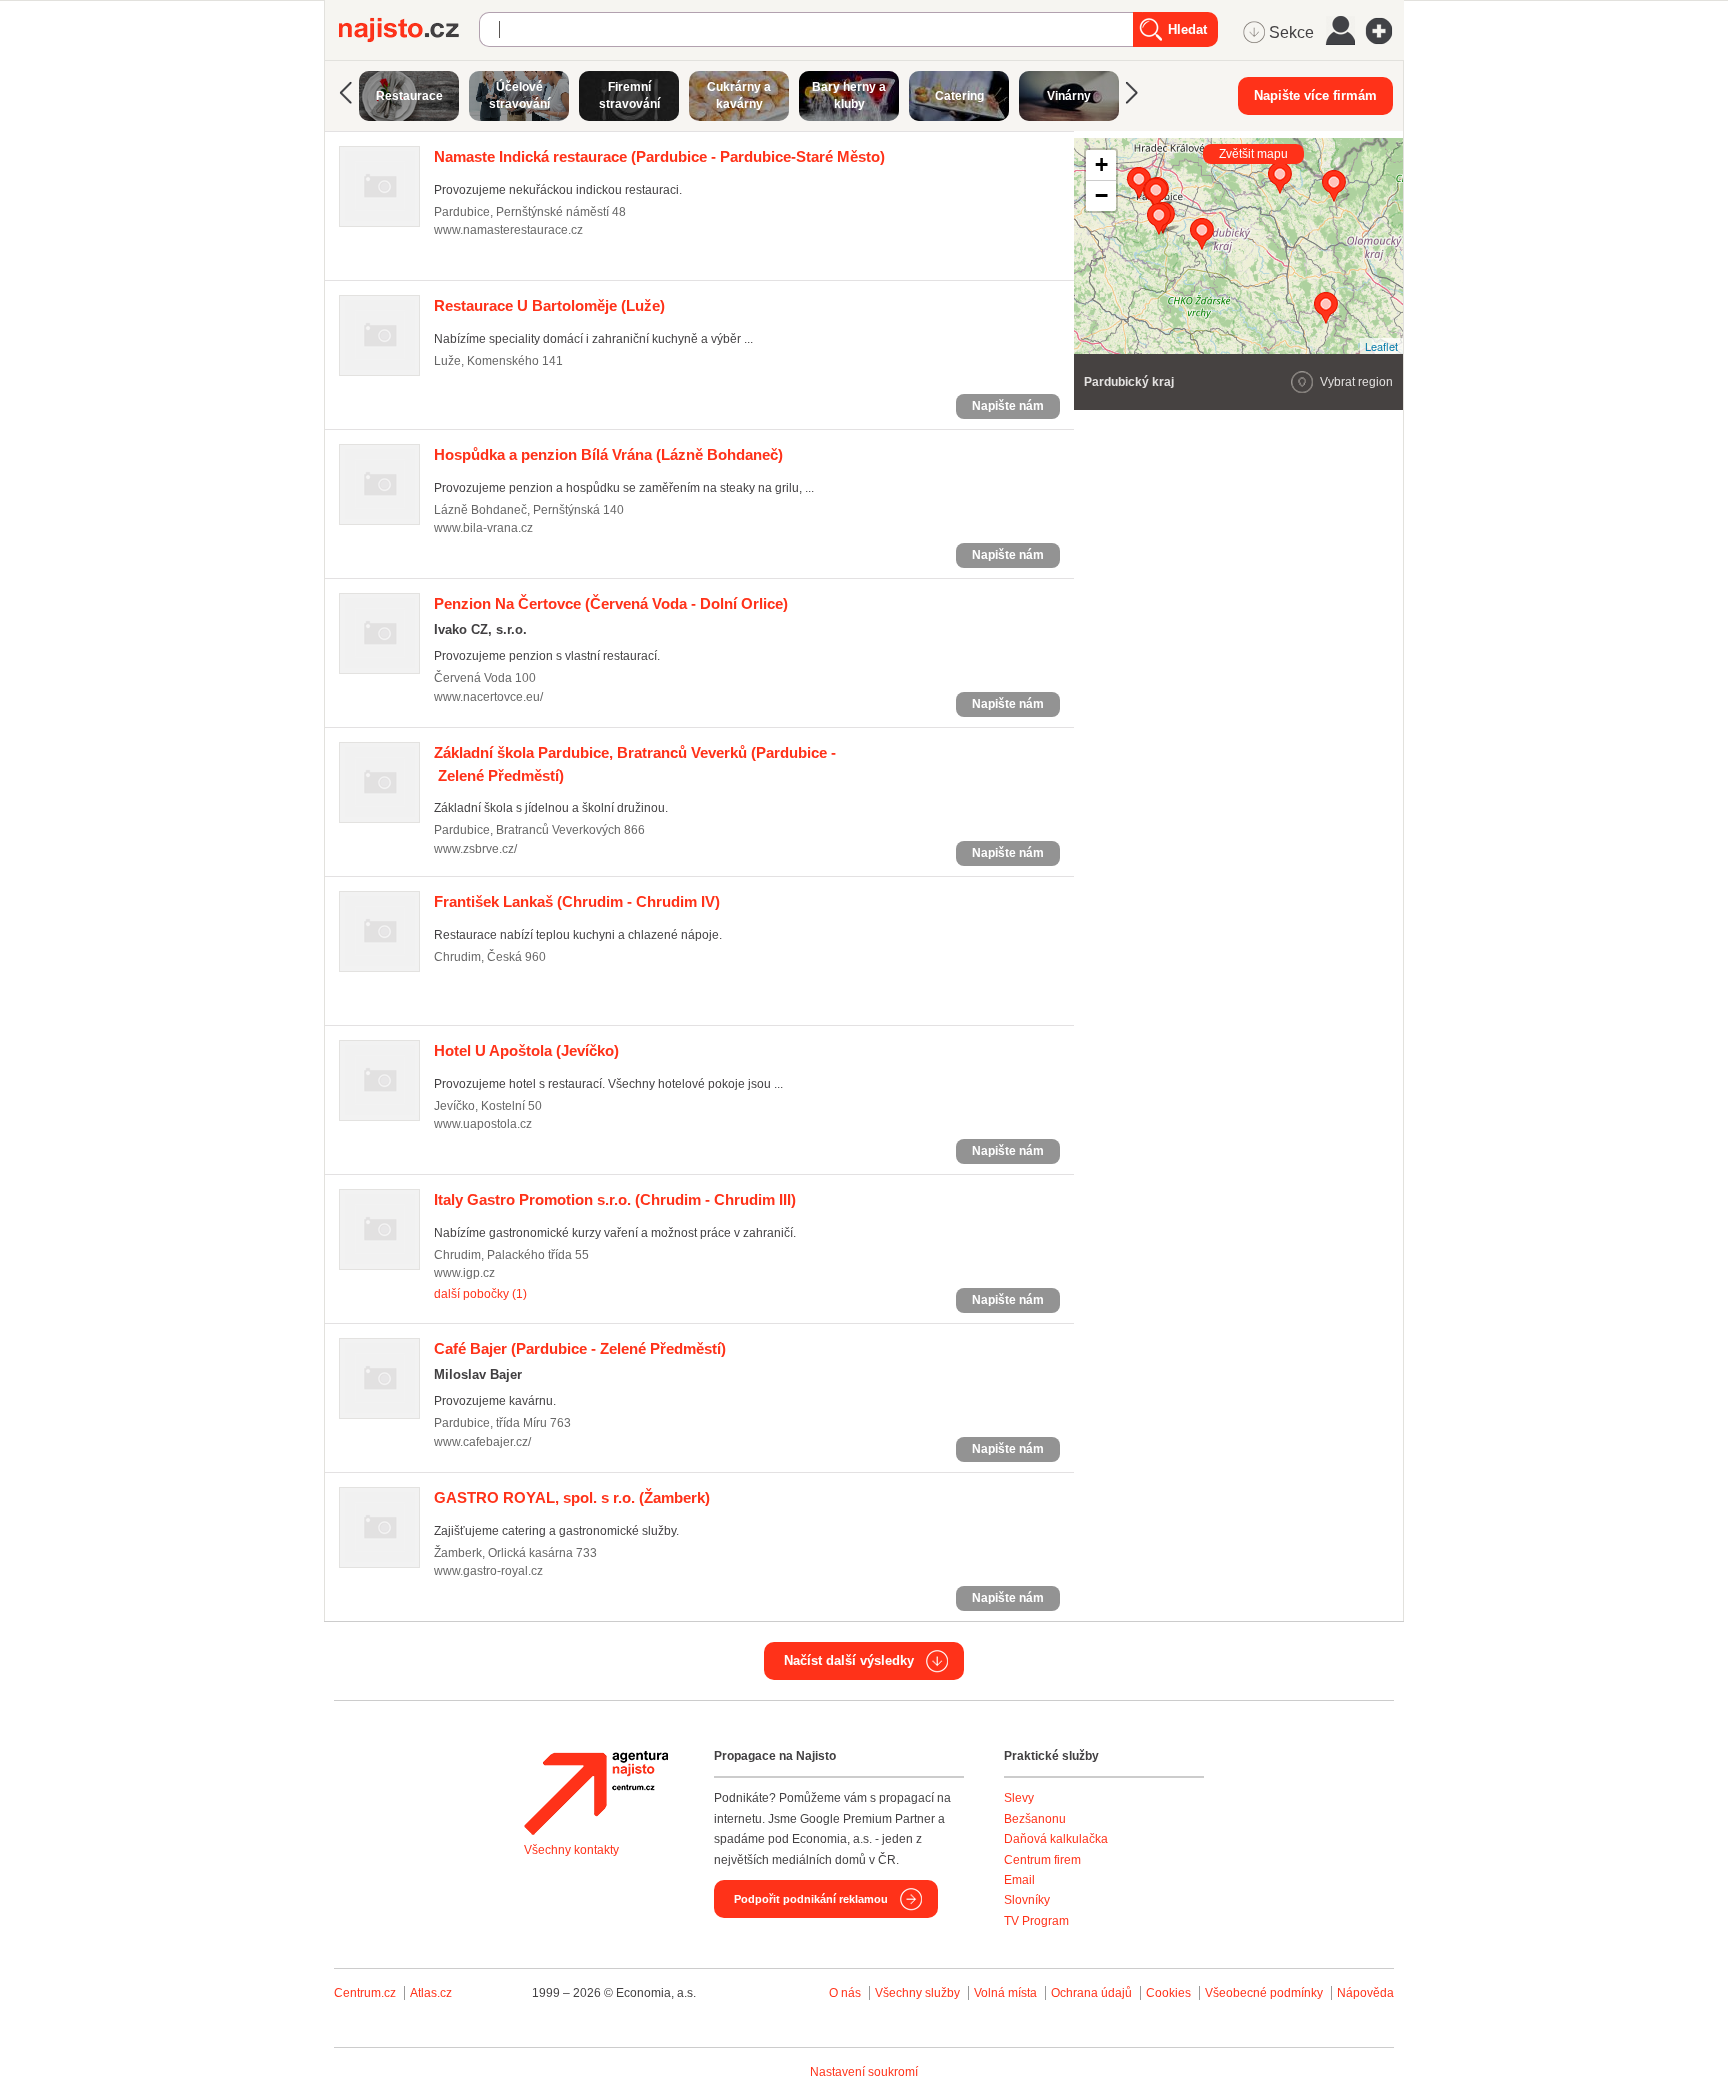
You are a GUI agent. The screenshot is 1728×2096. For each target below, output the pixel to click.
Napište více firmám (1315, 95)
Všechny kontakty (571, 1850)
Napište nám (1008, 406)
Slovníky (1027, 1900)
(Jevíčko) (526, 1050)
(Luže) (549, 305)
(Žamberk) (572, 1497)
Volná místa (1005, 1993)
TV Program (1036, 1921)
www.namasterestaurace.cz (508, 230)
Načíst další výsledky (849, 1660)
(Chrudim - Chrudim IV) (577, 901)
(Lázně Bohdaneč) (608, 454)
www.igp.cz (464, 1273)
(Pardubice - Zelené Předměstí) (580, 1348)
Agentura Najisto (596, 1793)
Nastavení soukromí (864, 2072)
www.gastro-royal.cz (488, 1571)
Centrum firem (1042, 1860)
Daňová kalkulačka (1056, 1839)
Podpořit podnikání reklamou (811, 1899)
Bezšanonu (1035, 1819)
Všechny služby (919, 1993)
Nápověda (1365, 1993)
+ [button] (1101, 164)
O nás (845, 1993)
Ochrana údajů (1091, 1993)
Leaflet (1381, 346)
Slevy (1019, 1798)
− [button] (1101, 195)
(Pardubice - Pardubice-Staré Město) (659, 156)
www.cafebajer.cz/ (482, 1442)
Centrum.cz (365, 1993)
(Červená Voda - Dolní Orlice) (611, 603)
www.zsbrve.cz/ (475, 849)
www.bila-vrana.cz (483, 528)
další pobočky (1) (480, 1294)
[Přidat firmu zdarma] (1385, 31)
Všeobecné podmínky (1264, 1993)
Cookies (1168, 1993)
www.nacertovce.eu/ (488, 697)
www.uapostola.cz (483, 1124)
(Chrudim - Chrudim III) (615, 1199)
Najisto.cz (409, 30)
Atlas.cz (431, 1993)
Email (1019, 1880)
